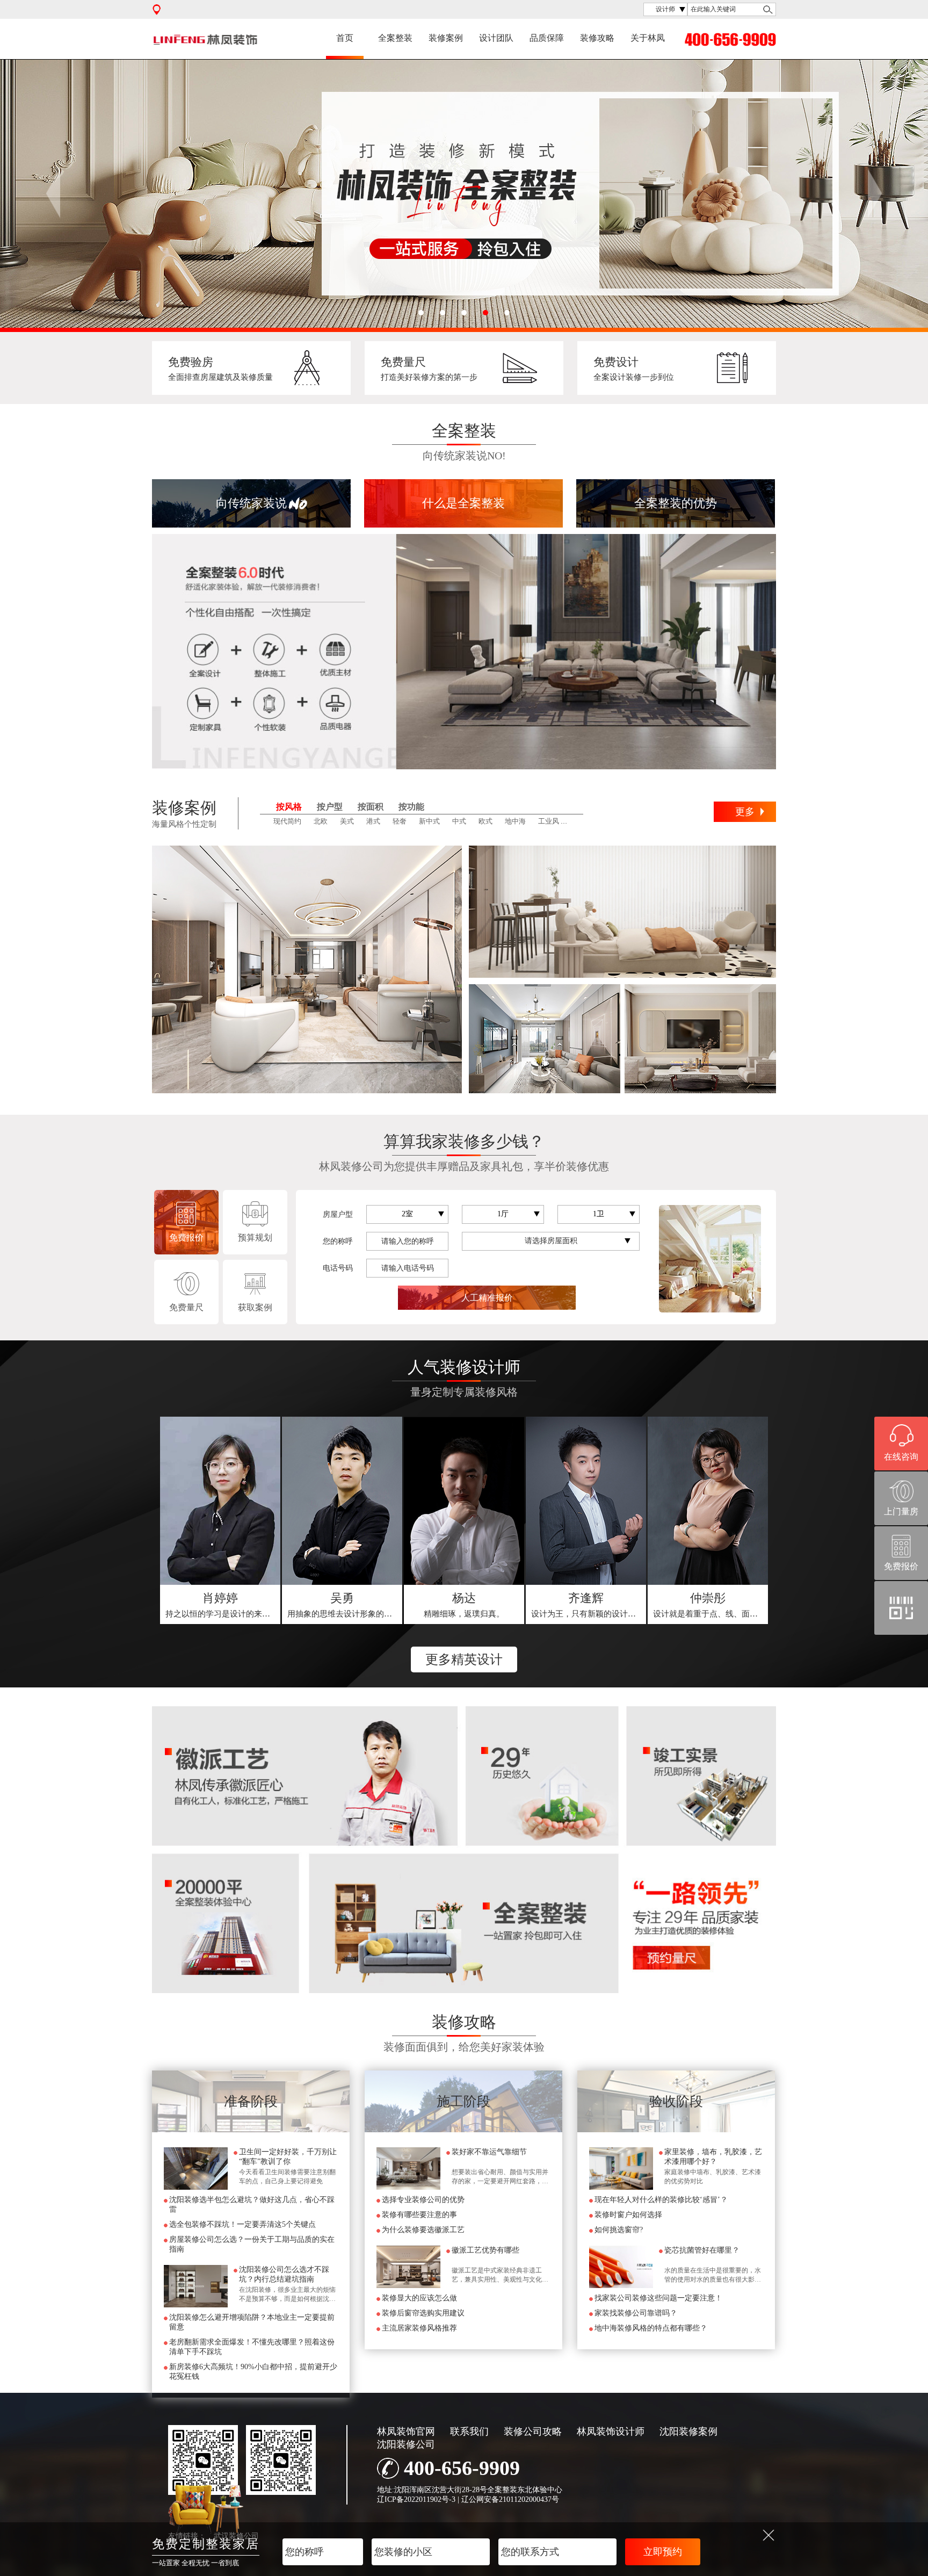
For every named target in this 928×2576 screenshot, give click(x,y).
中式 (459, 821)
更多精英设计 (464, 1659)
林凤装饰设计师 (611, 2431)
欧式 (485, 821)
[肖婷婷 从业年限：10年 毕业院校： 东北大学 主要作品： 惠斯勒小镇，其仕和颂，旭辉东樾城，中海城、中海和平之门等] (220, 1501)
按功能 (411, 807)
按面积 (371, 807)
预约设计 (221, 1605)
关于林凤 (648, 38)
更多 (745, 812)
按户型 (330, 807)
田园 (578, 821)
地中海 (515, 821)
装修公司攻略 (533, 2431)
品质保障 (547, 38)
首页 (345, 38)
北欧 (321, 821)
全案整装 (395, 38)
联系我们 (469, 2431)
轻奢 (400, 821)
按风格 (289, 807)
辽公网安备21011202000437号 (510, 2499)
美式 (347, 821)
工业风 (549, 821)
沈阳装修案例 (688, 2431)
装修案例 (446, 38)
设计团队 (496, 38)
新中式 (429, 821)
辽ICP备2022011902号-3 (416, 2499)
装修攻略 (597, 38)
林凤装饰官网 (406, 2431)
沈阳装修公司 (406, 2444)
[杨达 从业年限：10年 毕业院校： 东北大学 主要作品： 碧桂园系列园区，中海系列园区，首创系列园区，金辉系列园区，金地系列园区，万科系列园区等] (464, 1501)
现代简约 (287, 821)
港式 (373, 821)
